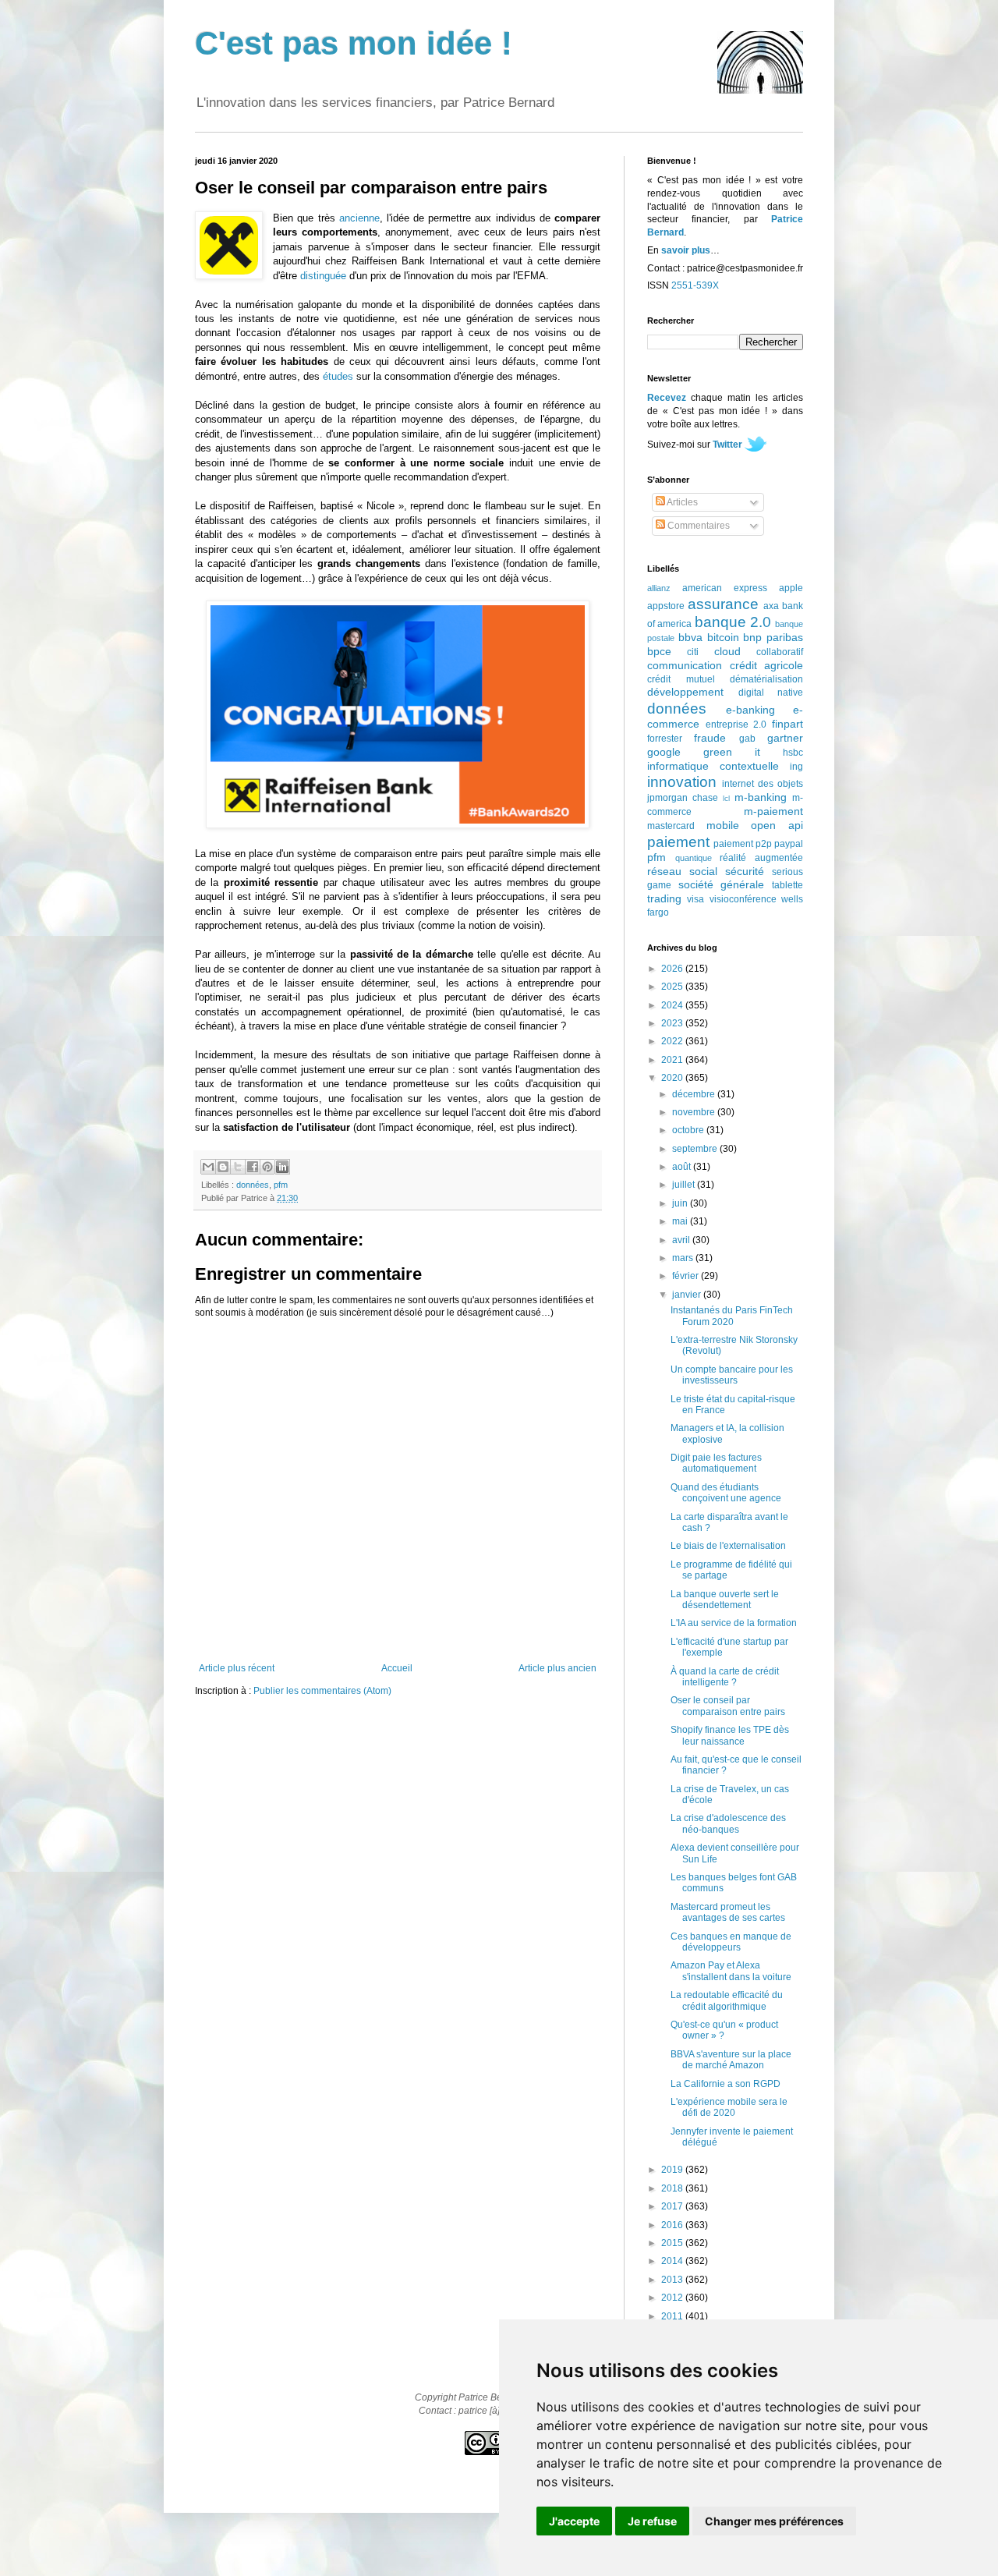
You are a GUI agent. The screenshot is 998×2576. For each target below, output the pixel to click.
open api (777, 825)
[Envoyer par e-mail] (208, 1167)
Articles (681, 502)
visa (695, 899)
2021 (673, 1060)
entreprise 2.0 (736, 725)
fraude (710, 738)
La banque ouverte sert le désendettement (725, 1600)
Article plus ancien (557, 1668)
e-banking (750, 710)
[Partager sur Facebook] (253, 1167)
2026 (673, 969)
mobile (723, 825)
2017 (673, 2206)
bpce (659, 651)
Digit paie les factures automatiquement (716, 1463)
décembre (695, 1094)
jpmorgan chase (683, 798)
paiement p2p (743, 844)
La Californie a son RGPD (725, 2084)
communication (685, 665)
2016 (673, 2225)
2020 (673, 1078)
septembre (696, 1149)
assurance (723, 604)
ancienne (359, 218)
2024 (673, 1005)
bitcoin (723, 637)
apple (791, 588)
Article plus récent (237, 1668)
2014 (673, 2261)
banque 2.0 (733, 622)
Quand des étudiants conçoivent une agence (726, 1493)
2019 (673, 2170)
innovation (682, 782)
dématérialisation (766, 679)
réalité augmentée (761, 858)
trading (664, 898)
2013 (673, 2280)
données (253, 1185)
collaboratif (780, 652)
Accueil (397, 1668)
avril (682, 1240)
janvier (688, 1295)
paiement (678, 842)
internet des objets (763, 784)
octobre (689, 1130)
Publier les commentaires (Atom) (322, 1691)
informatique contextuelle (713, 766)
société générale (722, 884)
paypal (789, 844)
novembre (695, 1112)
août (683, 1167)
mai (681, 1221)
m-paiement (773, 811)
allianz (659, 588)
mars (684, 1258)
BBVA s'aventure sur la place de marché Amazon (731, 2060)
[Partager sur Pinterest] (267, 1167)
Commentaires (697, 526)
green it (732, 752)
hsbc (793, 753)
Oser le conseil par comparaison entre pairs (728, 1706)
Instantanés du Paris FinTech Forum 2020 (732, 1316)
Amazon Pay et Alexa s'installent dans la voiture (731, 1971)
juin (681, 1203)
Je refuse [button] (652, 2521)
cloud (727, 651)
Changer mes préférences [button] (774, 2521)
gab (747, 739)
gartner (785, 738)
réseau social (682, 871)
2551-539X (695, 285)
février (687, 1276)
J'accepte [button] (574, 2521)
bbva (690, 637)
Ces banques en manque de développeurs (731, 1942)
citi (693, 652)
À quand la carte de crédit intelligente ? (725, 1677)
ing (796, 767)
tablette (787, 885)
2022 (673, 1041)
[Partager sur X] (238, 1167)
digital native (771, 693)
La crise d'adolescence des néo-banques (728, 1823)
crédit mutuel (681, 679)
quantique (694, 858)
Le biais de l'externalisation (728, 1546)
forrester (665, 739)
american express (725, 588)
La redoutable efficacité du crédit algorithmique (727, 2000)
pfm (281, 1185)
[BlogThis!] (223, 1167)
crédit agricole (767, 665)
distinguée (323, 276)
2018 (673, 2188)
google (664, 752)
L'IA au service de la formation (734, 1623)
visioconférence (743, 899)
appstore (666, 606)
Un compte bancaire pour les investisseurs (732, 1375)
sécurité (745, 871)
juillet (685, 1185)
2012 (673, 2298)
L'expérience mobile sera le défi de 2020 (729, 2107)
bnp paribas (773, 637)
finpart (787, 724)
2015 (673, 2243)
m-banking (761, 797)
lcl (726, 798)
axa (771, 606)
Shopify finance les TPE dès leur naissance (730, 1735)
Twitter (727, 445)
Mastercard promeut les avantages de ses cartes (728, 1912)
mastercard (671, 826)
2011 (673, 2316)
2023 (673, 1023)
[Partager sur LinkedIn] (282, 1167)
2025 (673, 987)
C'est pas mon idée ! (354, 43)
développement (685, 692)
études (338, 376)
